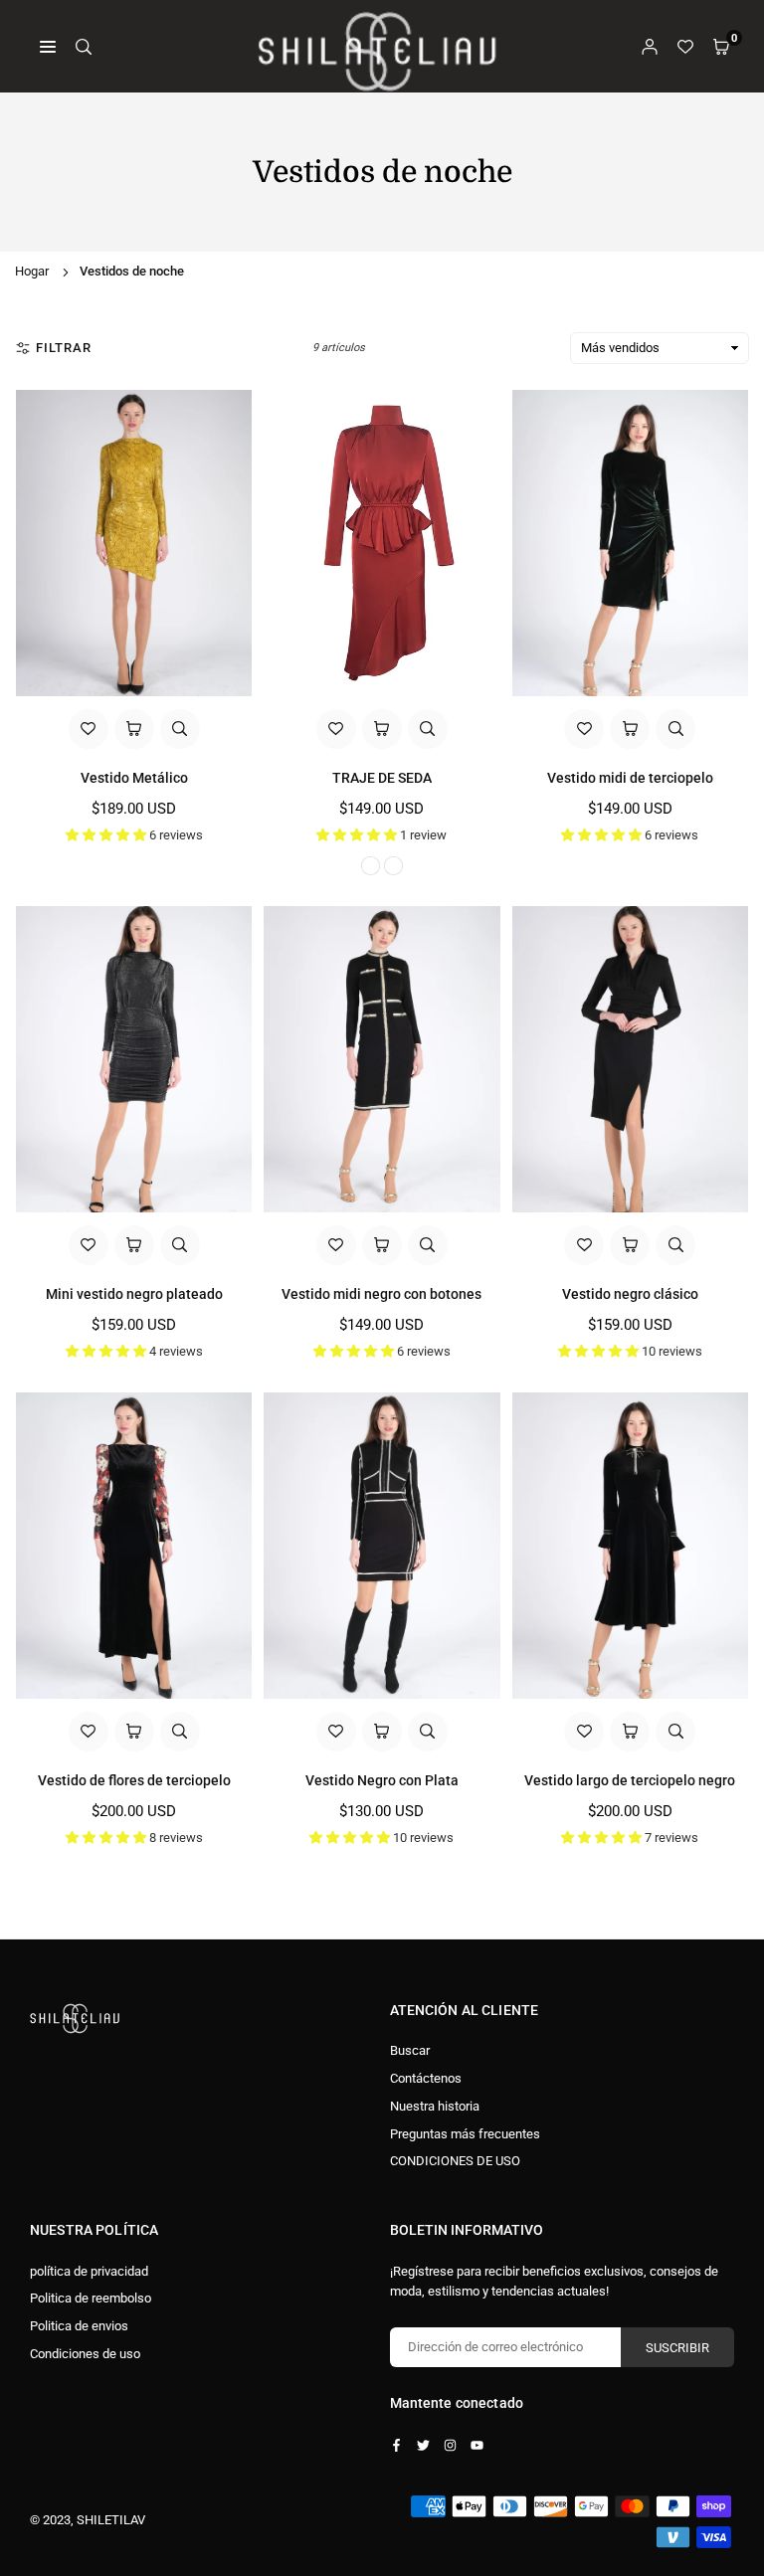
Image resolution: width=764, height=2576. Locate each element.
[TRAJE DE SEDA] (382, 544)
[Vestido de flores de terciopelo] (134, 1546)
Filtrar (64, 348)
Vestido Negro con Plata (382, 1780)
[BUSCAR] (84, 46)
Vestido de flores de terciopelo (134, 1780)
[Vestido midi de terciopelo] (630, 544)
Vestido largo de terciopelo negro (630, 1780)
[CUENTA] (650, 46)
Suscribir (677, 2348)
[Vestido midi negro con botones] (382, 1060)
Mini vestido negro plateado (134, 1294)
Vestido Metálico (134, 778)
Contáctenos (426, 2078)
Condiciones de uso (85, 2354)
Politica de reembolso (91, 2298)
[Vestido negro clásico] (630, 1060)
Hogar (32, 271)
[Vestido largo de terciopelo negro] (630, 1546)
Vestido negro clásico (630, 1294)
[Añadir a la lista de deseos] (89, 729)
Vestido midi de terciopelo (630, 778)
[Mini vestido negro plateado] (134, 1060)
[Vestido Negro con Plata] (382, 1546)
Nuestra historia (435, 2106)
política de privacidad (89, 2271)
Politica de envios (79, 2326)
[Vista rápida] (180, 729)
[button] (721, 46)
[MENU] (48, 46)
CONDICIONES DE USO (455, 2161)
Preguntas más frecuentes (465, 2134)
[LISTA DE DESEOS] (685, 46)
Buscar (410, 2050)
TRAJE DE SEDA (382, 778)
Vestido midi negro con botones (382, 1294)
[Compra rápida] (134, 729)
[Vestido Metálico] (134, 544)
